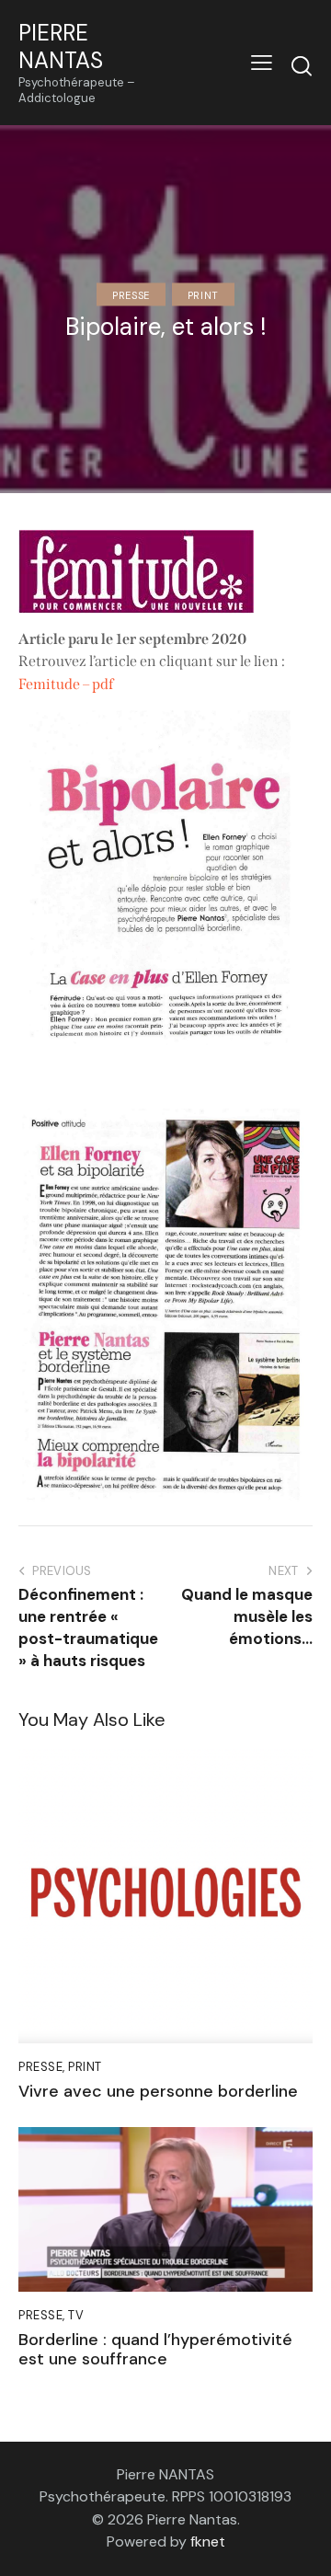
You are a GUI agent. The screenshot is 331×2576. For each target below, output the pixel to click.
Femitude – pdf (66, 684)
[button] (262, 63)
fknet (208, 2541)
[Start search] (302, 65)
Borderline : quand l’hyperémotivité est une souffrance (155, 2350)
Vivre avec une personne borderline (158, 2092)
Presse (131, 294)
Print (203, 294)
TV (76, 2315)
